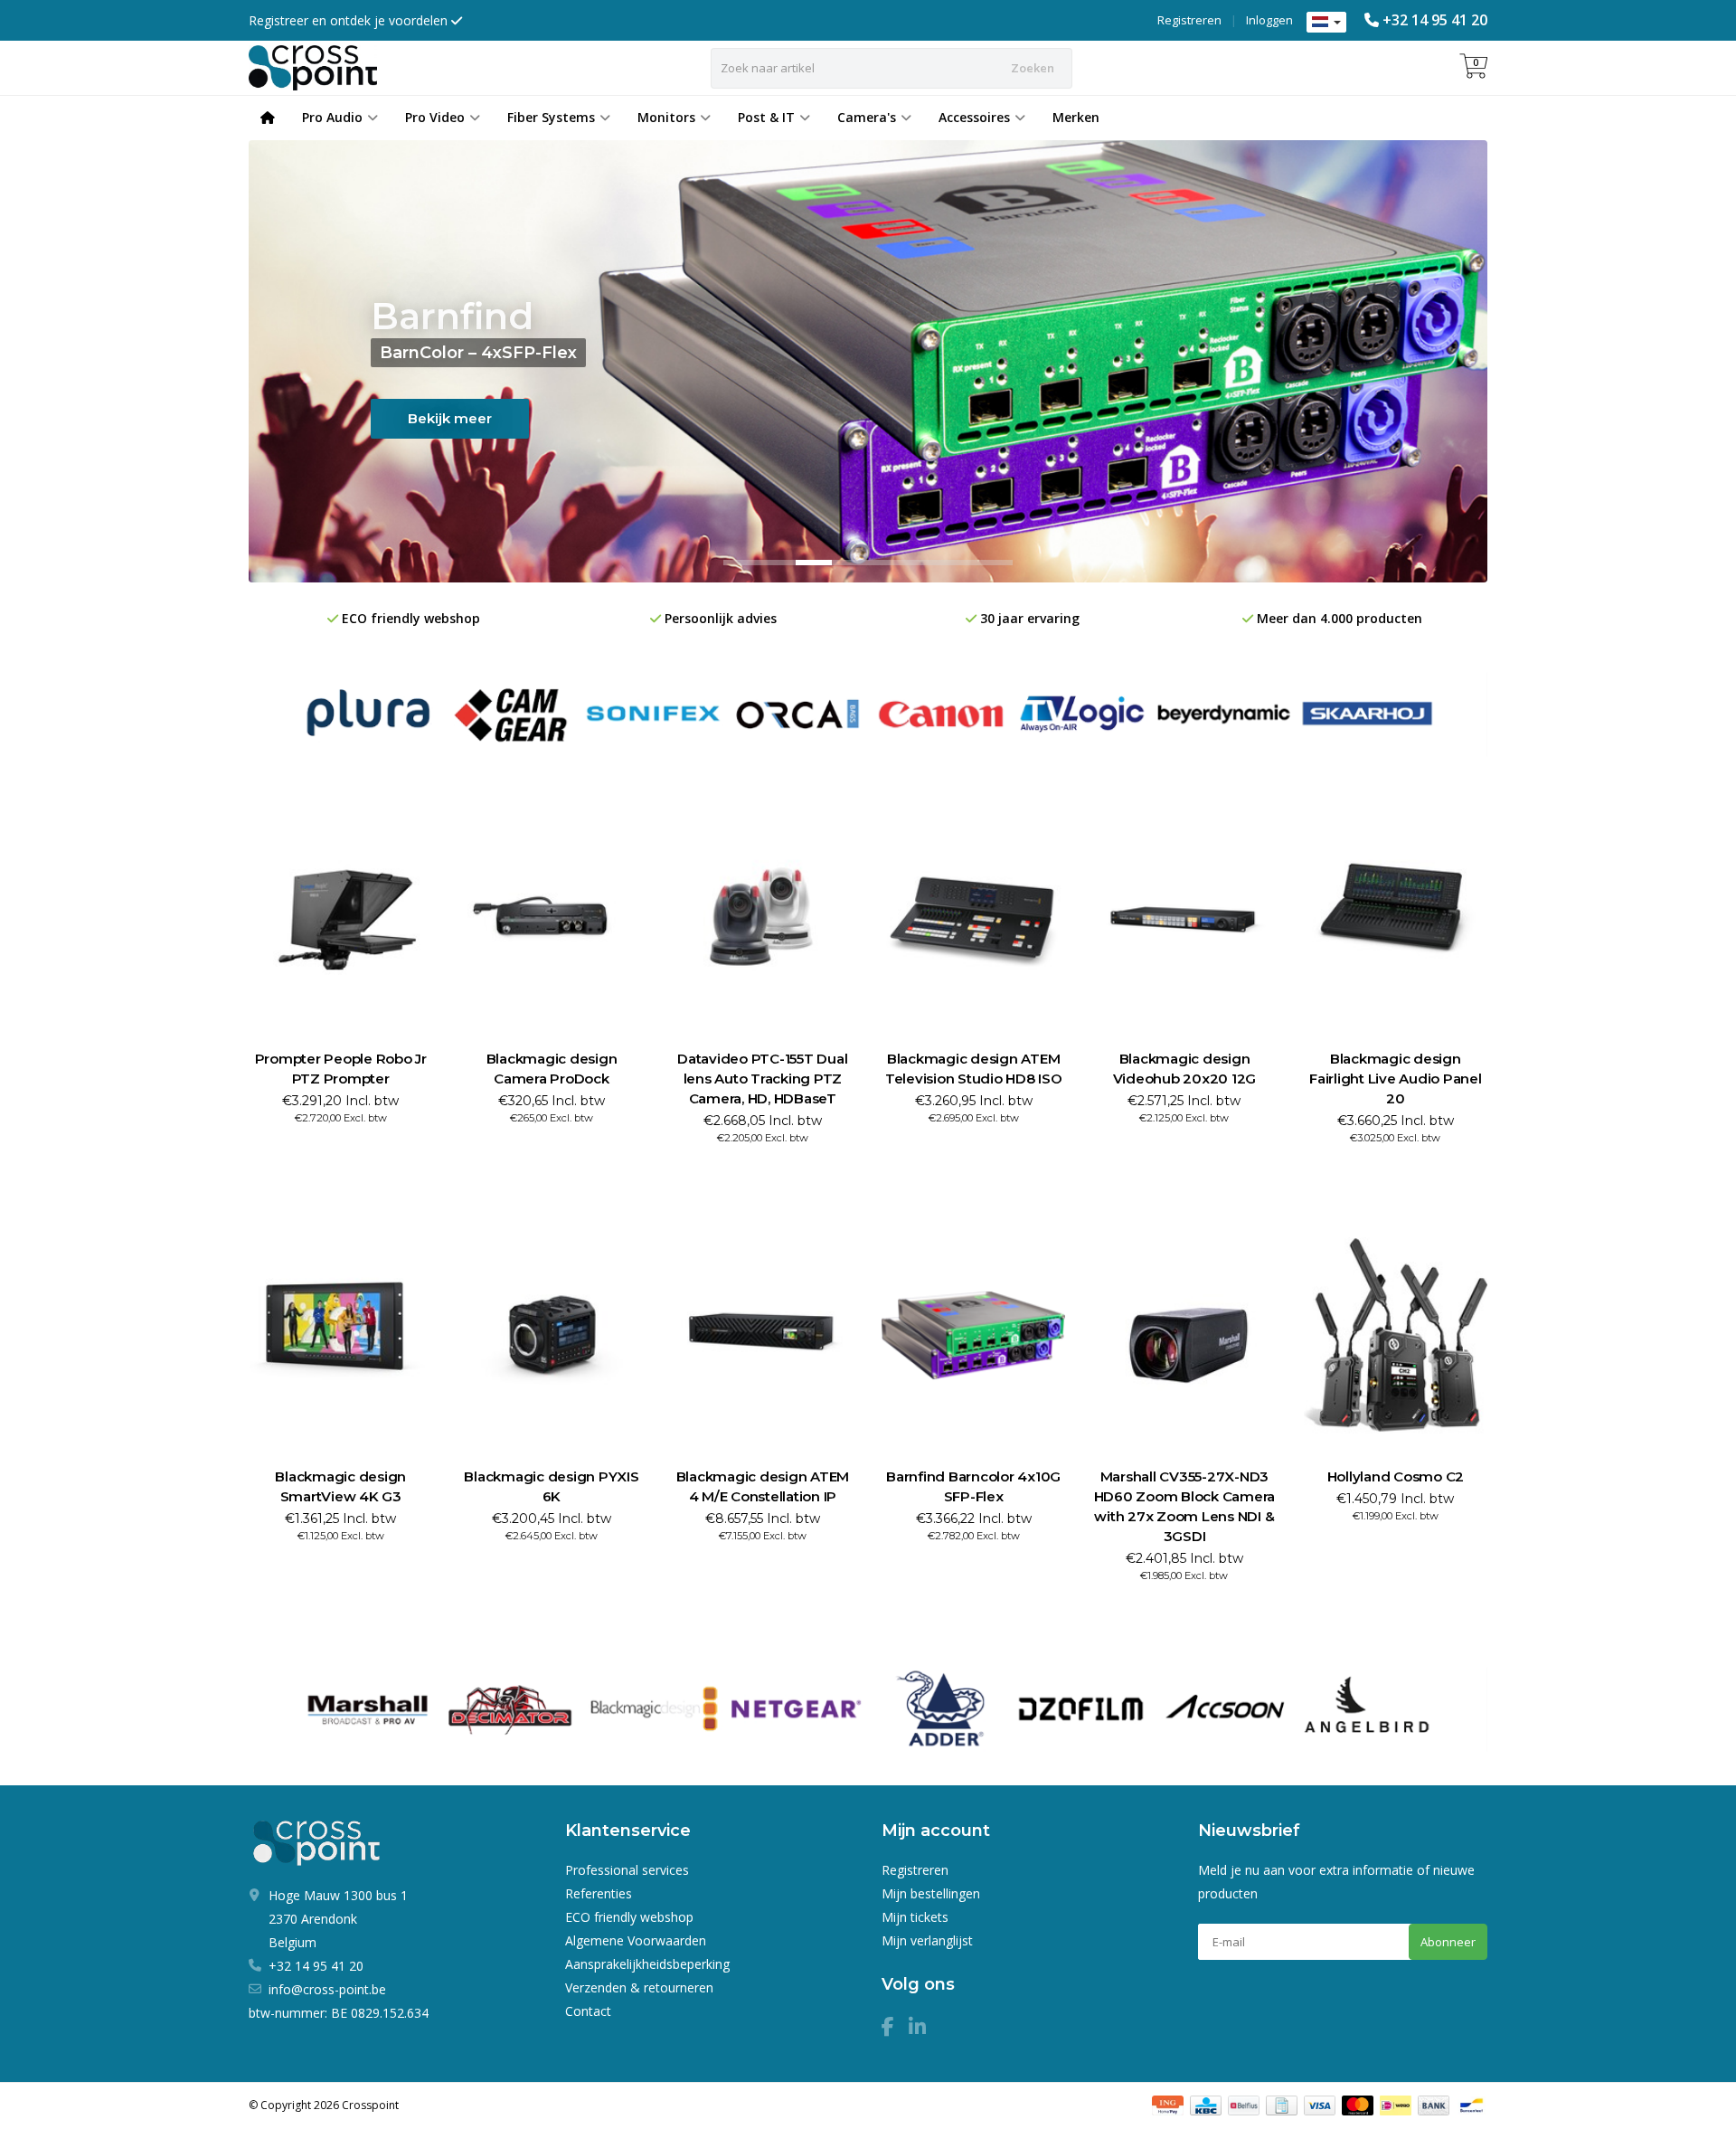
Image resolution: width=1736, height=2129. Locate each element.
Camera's (867, 117)
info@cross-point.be (327, 1989)
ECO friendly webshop (629, 1917)
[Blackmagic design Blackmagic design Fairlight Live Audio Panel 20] (1396, 918)
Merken (1076, 117)
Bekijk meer (450, 418)
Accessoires (974, 117)
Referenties (599, 1893)
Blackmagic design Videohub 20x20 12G (1185, 1069)
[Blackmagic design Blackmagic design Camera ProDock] (551, 918)
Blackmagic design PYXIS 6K (551, 1486)
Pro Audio (332, 117)
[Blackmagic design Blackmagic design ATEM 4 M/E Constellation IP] (763, 1335)
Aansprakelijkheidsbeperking (647, 1964)
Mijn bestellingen (931, 1893)
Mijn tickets (915, 1917)
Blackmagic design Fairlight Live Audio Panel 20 (1396, 1079)
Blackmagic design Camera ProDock (552, 1069)
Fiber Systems (551, 117)
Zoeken (1033, 68)
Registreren (1189, 20)
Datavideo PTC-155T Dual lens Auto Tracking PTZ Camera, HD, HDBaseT (762, 1079)
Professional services (627, 1870)
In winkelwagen (332, 1151)
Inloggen (1269, 20)
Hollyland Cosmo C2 (1396, 1476)
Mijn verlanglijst (927, 1940)
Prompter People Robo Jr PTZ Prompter (341, 1069)
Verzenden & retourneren (639, 1987)
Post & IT (766, 117)
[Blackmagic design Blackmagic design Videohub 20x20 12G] (1184, 918)
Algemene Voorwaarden (636, 1940)
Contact (588, 2011)
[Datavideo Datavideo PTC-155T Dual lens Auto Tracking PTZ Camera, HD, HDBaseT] (763, 918)
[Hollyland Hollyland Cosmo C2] (1396, 1335)
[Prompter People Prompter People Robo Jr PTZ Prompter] (340, 918)
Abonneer (1448, 1942)
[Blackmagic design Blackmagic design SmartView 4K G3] (340, 1335)
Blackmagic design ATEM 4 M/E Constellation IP (763, 1486)
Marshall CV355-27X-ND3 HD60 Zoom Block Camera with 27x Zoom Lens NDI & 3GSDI (1185, 1506)
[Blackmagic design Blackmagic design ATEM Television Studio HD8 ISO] (973, 918)
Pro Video (435, 117)
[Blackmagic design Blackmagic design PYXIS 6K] (551, 1335)
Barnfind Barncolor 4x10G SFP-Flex (973, 1486)
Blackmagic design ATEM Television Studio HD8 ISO (974, 1069)
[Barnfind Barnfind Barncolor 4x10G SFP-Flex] (973, 1335)
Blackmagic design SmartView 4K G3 (340, 1486)
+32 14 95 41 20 (1435, 20)
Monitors (666, 117)
